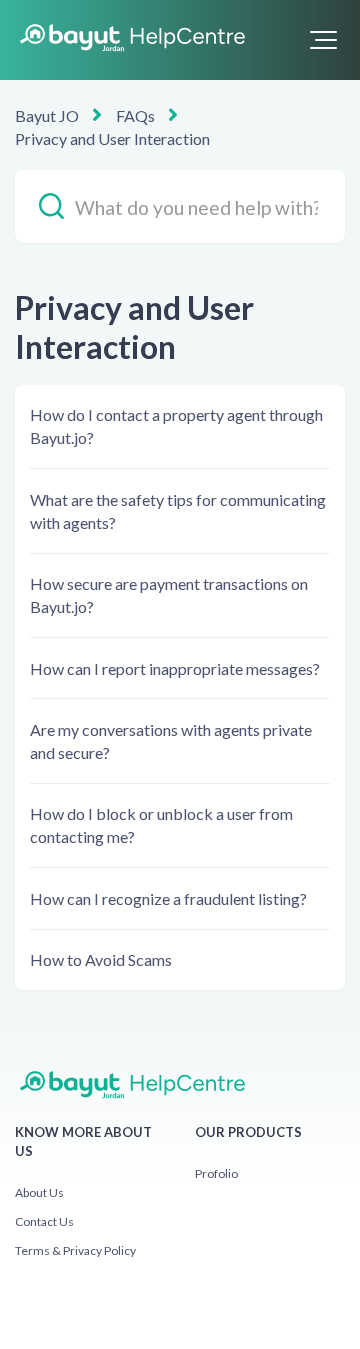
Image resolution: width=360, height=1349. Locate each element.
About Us (39, 1192)
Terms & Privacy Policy (75, 1250)
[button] (323, 40)
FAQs (135, 115)
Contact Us (44, 1221)
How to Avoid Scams (101, 959)
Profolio (216, 1173)
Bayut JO (47, 115)
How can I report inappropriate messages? (175, 668)
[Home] (130, 38)
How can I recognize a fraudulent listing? (168, 898)
